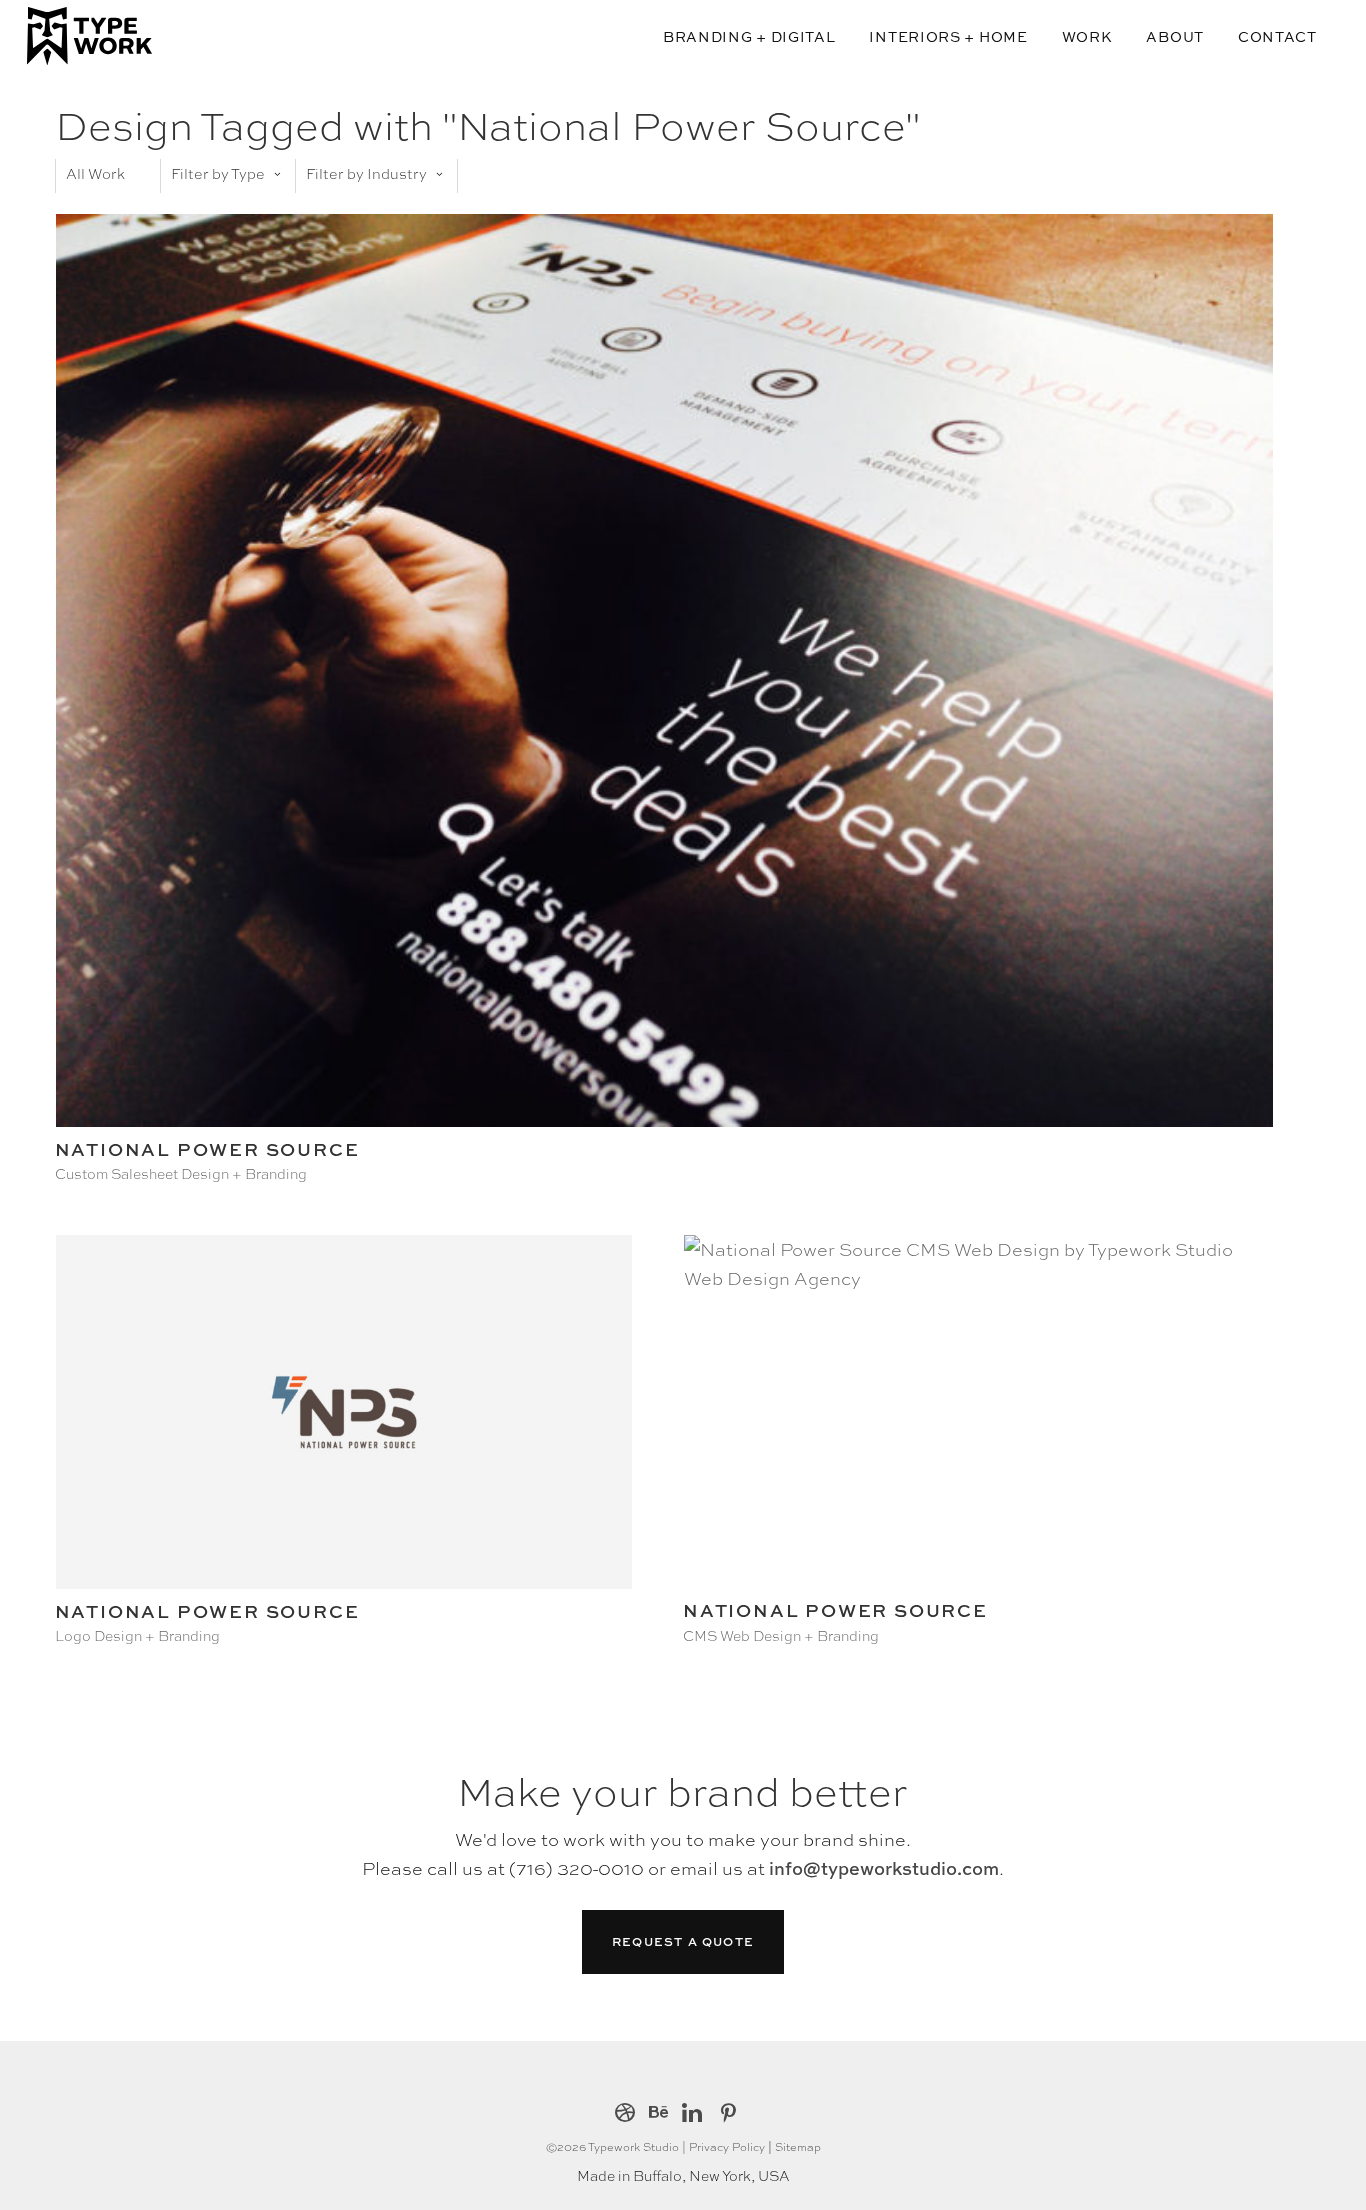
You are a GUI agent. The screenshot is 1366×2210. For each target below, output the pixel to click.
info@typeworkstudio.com (884, 1868)
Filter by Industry (366, 173)
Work (1087, 36)
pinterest (728, 2114)
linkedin (692, 2114)
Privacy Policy (727, 2146)
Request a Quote (683, 1941)
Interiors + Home (948, 36)
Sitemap (798, 2146)
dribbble (625, 2114)
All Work (95, 173)
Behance (658, 2114)
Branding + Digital (749, 36)
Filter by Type (218, 173)
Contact (1277, 36)
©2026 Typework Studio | (617, 2146)
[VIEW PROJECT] (664, 1121)
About (1175, 36)
